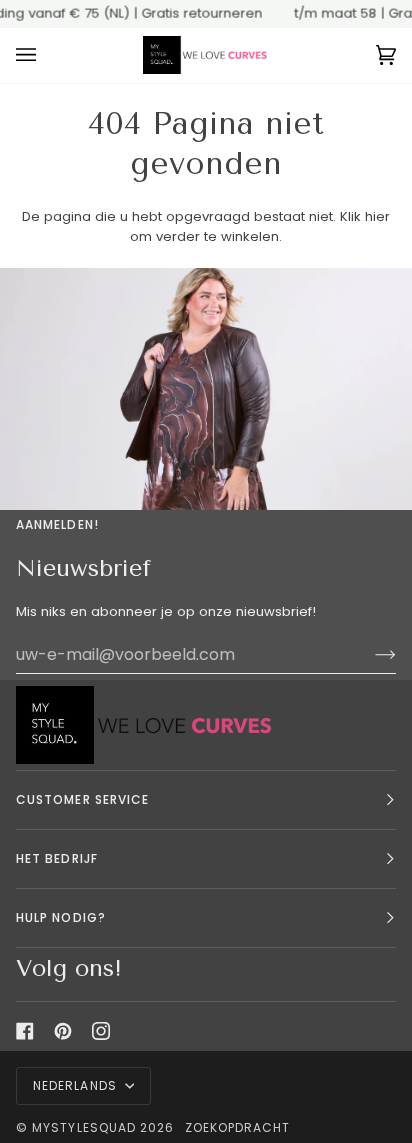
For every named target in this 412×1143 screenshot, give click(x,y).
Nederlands (77, 1085)
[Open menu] (46, 55)
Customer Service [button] (82, 799)
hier (377, 216)
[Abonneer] (369, 654)
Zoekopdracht (238, 1127)
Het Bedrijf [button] (57, 858)
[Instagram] (101, 1031)
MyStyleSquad (84, 1127)
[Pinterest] (63, 1031)
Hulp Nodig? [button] (61, 917)
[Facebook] (25, 1031)
